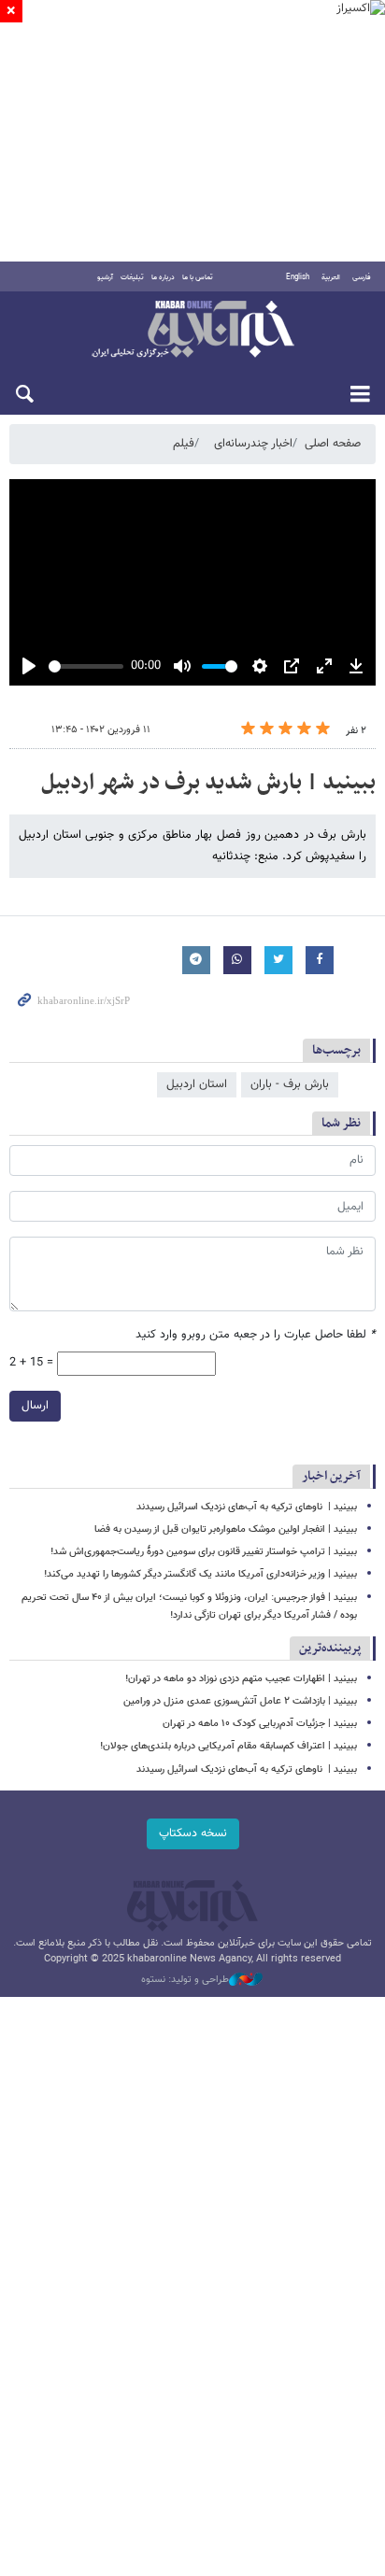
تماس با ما (198, 277)
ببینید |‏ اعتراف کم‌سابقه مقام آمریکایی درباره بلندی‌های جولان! (228, 1746)
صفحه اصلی (333, 444)
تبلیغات (132, 277)
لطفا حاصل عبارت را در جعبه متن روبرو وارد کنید (256, 1335)
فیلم (184, 444)
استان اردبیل (197, 1084)
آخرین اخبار (331, 1476)
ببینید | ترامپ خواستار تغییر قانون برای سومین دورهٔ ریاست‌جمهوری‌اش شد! (204, 1552)
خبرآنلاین (192, 331)
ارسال (35, 1406)
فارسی (362, 277)
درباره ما (163, 277)
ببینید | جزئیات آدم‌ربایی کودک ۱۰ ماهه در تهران (260, 1724)
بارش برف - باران (290, 1084)
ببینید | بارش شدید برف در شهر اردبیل (208, 783)
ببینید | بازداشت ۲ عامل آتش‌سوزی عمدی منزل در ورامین (240, 1701)
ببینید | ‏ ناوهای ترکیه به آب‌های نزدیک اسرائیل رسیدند (247, 1507)
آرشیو (105, 277)
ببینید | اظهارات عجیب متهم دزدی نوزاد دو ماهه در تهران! (241, 1679)
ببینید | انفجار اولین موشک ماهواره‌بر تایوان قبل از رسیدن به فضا (226, 1529)
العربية (331, 277)
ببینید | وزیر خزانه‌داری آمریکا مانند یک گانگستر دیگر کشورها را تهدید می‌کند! (200, 1574)
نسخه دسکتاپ (193, 1833)
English (298, 277)
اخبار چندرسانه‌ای (253, 444)
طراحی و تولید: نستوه (185, 1980)
